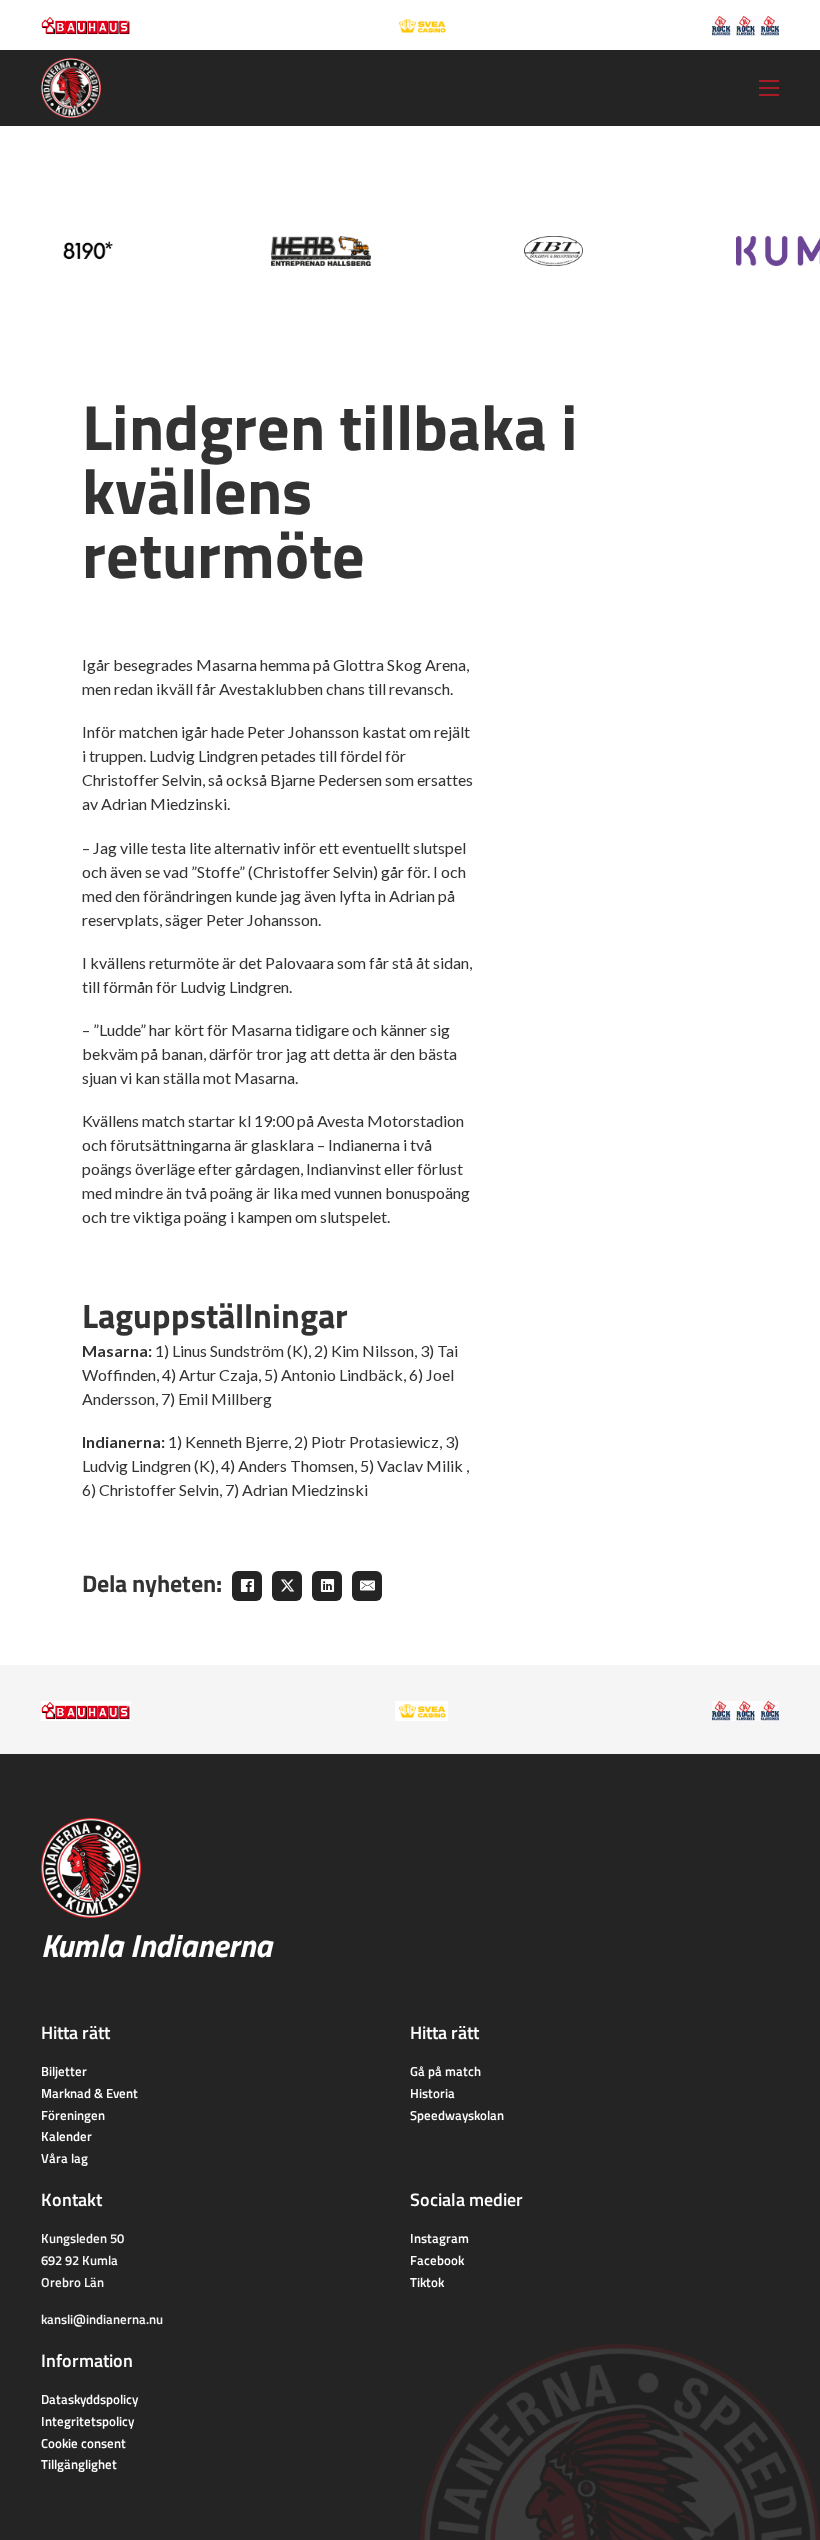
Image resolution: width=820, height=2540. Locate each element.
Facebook (437, 2260)
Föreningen (73, 2115)
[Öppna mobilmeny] (769, 88)
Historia (432, 2093)
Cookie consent (83, 2443)
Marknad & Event (89, 2093)
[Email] (367, 1586)
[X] (287, 1586)
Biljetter (64, 2071)
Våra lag (64, 2158)
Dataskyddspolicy (89, 2399)
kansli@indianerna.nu (102, 2319)
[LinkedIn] (327, 1586)
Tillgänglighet (79, 2464)
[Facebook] (247, 1586)
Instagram (439, 2238)
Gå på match (445, 2071)
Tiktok (427, 2282)
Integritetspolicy (87, 2421)
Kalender (66, 2136)
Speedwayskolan (457, 2115)
